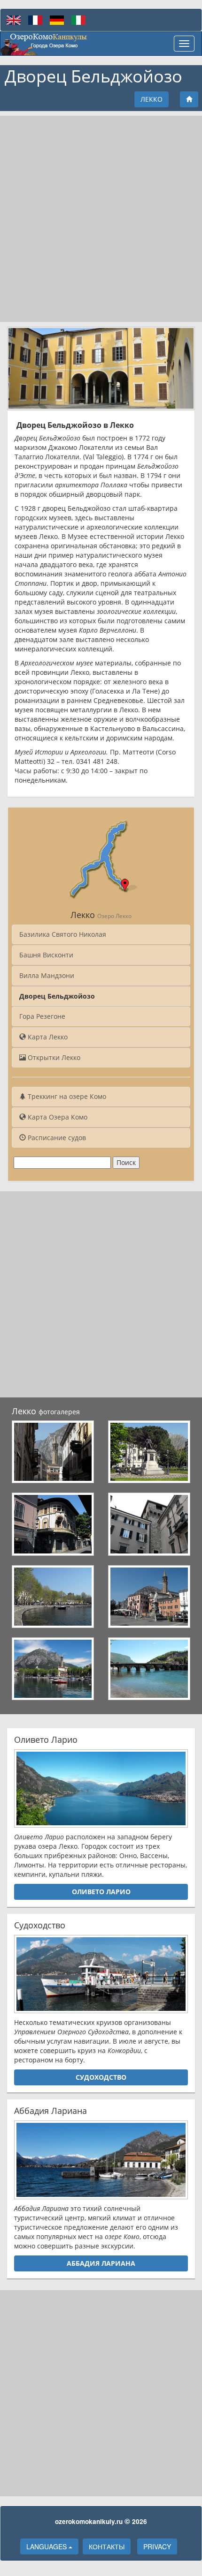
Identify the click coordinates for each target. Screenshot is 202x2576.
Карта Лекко (47, 1037)
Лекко (151, 99)
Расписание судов (56, 1138)
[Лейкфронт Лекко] (53, 1597)
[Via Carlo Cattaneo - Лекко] (53, 1524)
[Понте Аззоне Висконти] (149, 1669)
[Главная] (189, 99)
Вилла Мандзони (47, 975)
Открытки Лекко (53, 1057)
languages (47, 2546)
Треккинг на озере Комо (66, 1096)
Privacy (157, 2546)
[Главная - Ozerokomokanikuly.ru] (44, 44)
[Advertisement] (101, 219)
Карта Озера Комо (57, 1117)
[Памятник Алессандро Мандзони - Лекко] (149, 1452)
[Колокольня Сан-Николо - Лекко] (53, 1452)
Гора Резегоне (42, 1016)
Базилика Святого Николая (63, 934)
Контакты (107, 2546)
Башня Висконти (46, 955)
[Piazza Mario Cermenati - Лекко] (149, 1597)
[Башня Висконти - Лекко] (149, 1524)
